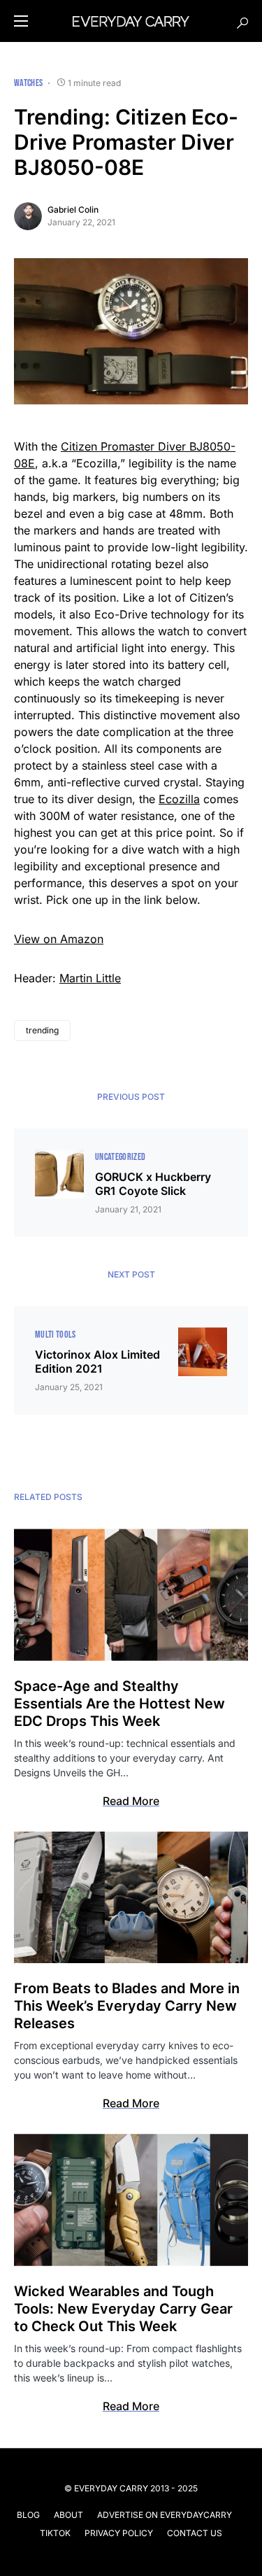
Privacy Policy (119, 2533)
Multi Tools (56, 1335)
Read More (131, 1801)
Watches (28, 83)
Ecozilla (179, 799)
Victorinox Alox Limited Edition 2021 (97, 1361)
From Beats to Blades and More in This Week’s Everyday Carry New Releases (127, 2006)
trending (42, 1030)
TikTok (55, 2533)
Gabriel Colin (73, 210)
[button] (21, 21)
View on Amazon (59, 939)
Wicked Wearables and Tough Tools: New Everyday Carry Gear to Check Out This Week (123, 2309)
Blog (28, 2515)
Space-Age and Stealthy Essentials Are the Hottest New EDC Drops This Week (119, 1704)
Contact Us (195, 2533)
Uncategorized (121, 1157)
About (68, 2515)
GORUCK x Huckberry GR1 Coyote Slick (153, 1184)
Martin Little (90, 978)
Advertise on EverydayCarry (165, 2515)
